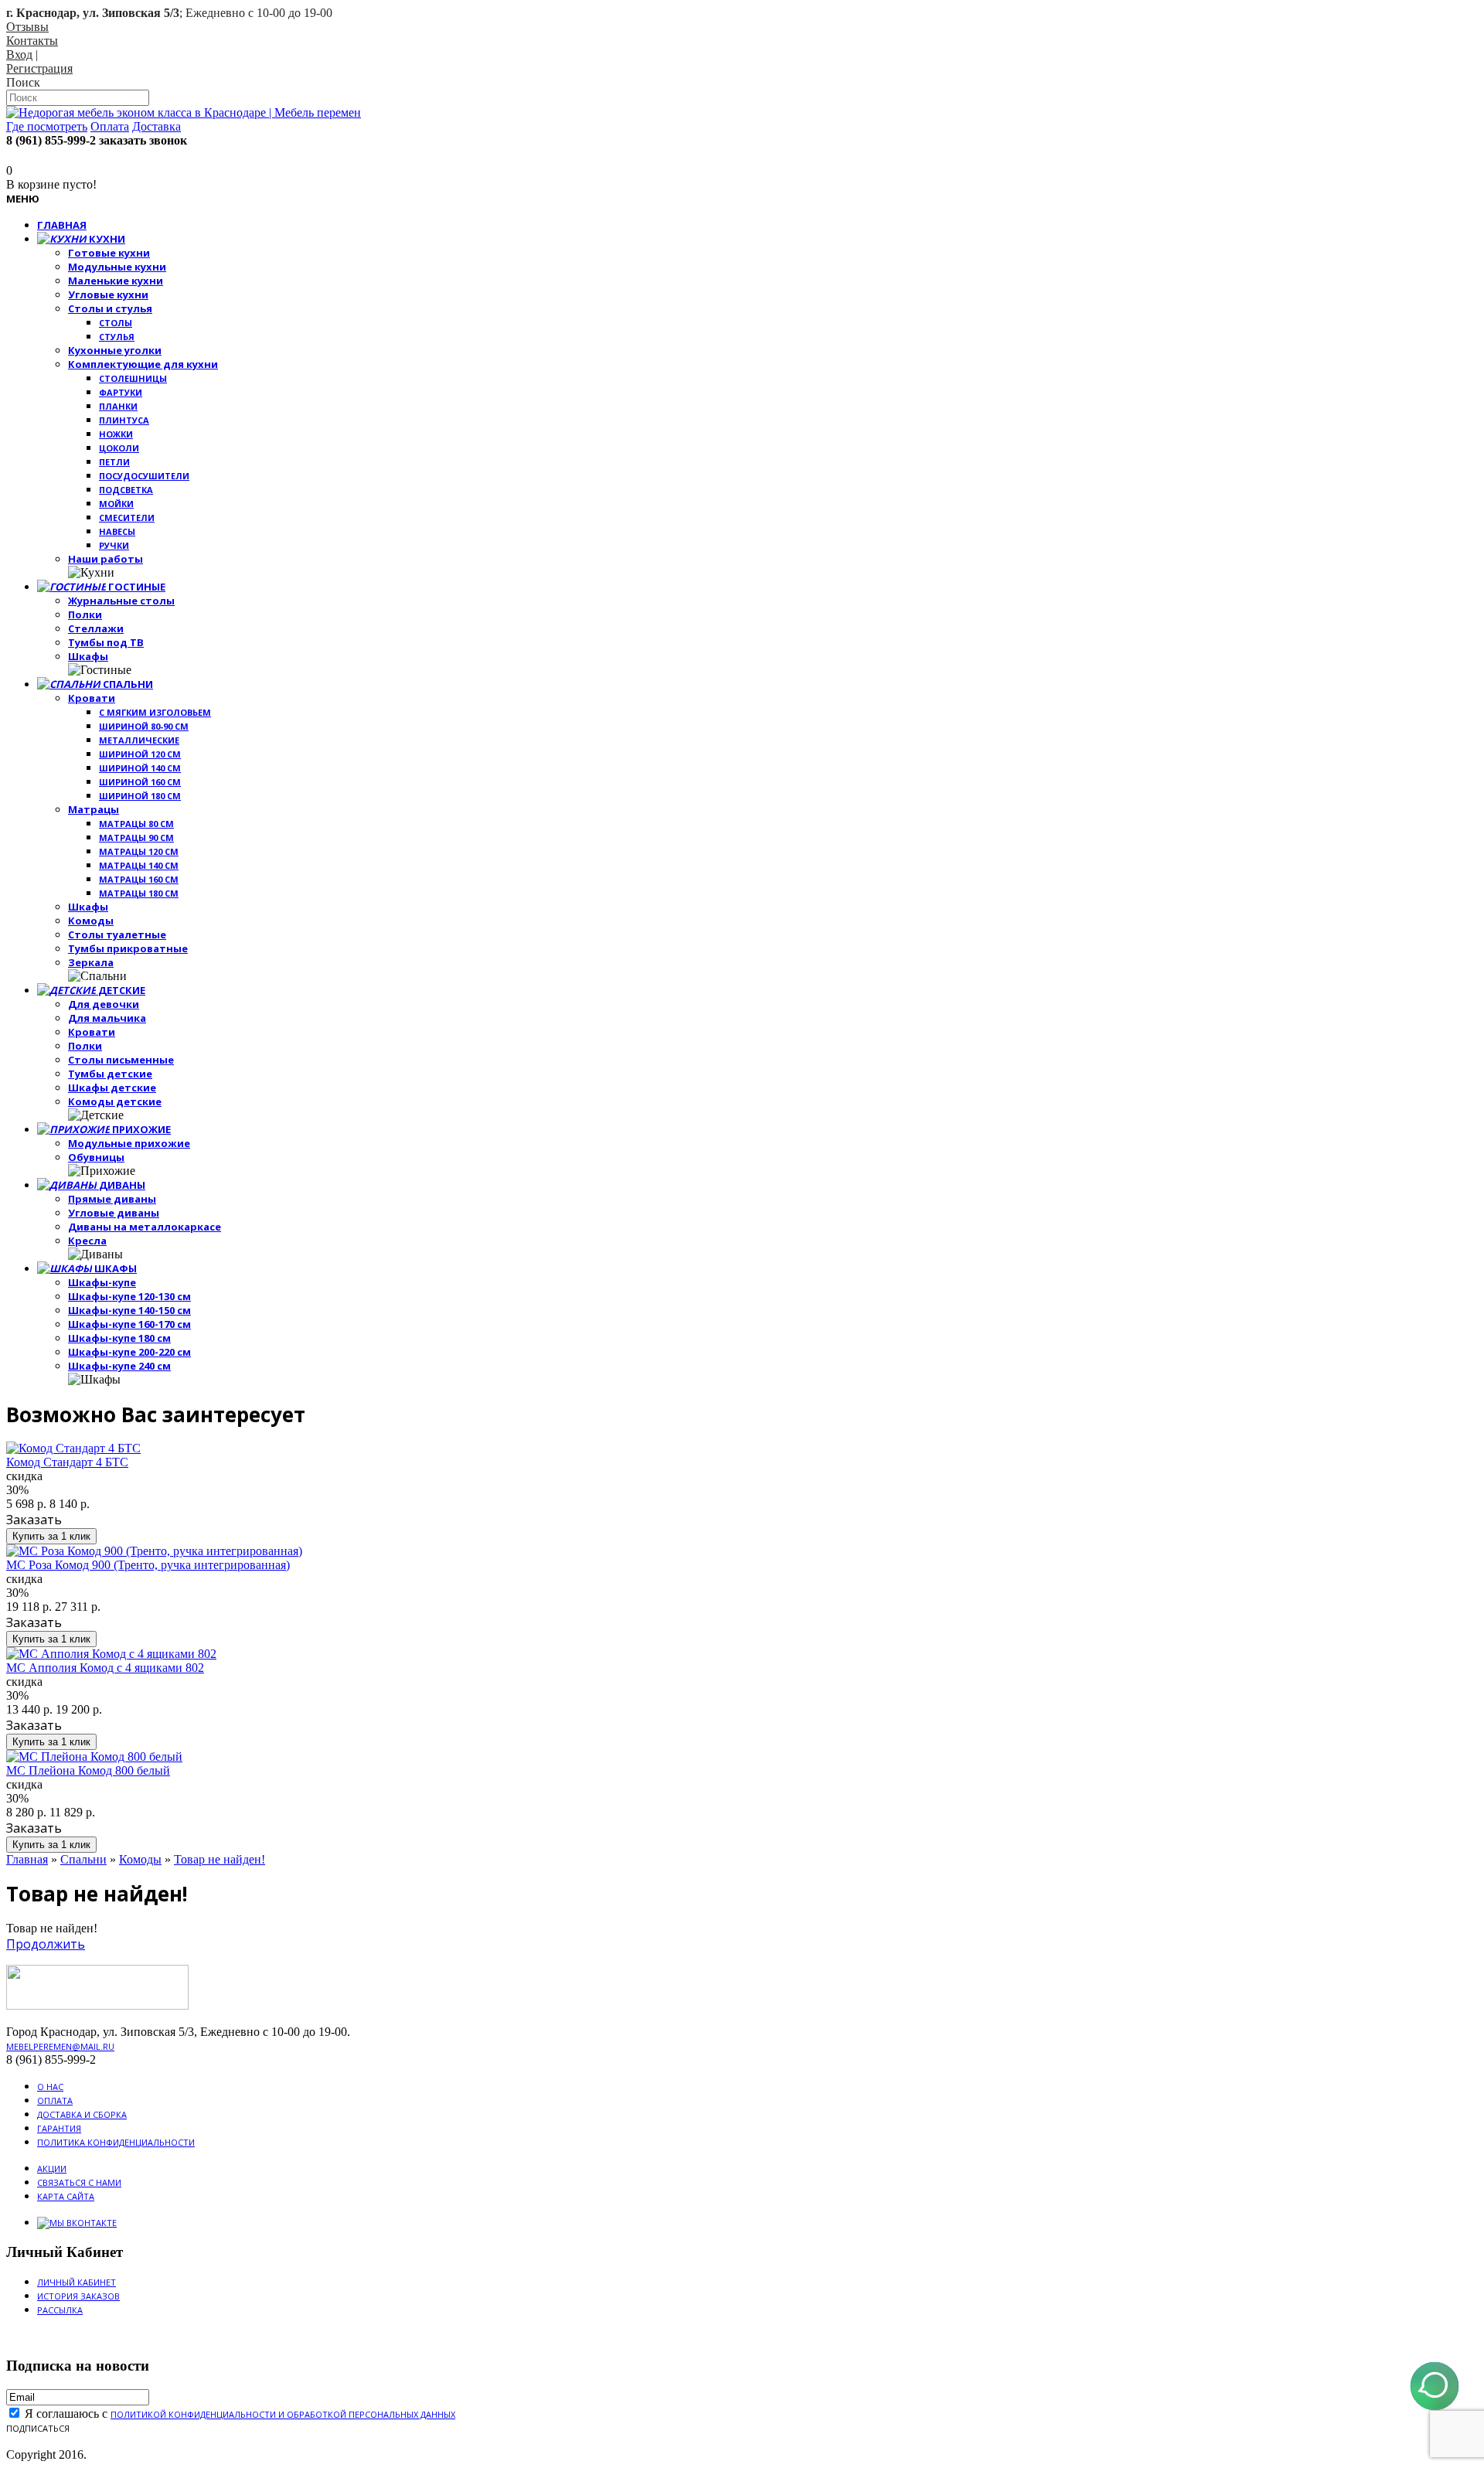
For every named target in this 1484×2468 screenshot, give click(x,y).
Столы (116, 323)
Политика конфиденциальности (116, 2142)
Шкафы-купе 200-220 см (129, 1352)
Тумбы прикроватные (128, 948)
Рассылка (60, 2310)
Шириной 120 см (140, 754)
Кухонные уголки (115, 350)
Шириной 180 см (140, 796)
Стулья (117, 337)
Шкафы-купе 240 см (119, 1366)
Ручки (114, 545)
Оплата (55, 2100)
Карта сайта (66, 2196)
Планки (118, 406)
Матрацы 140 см (139, 865)
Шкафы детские (112, 1088)
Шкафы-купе (102, 1282)
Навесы (117, 531)
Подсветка (126, 490)
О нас (50, 2087)
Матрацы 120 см (139, 851)
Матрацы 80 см (136, 824)
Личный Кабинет (77, 2282)
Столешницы (133, 378)
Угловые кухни (108, 294)
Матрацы (94, 809)
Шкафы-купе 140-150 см (129, 1310)
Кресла (87, 1241)
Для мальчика (107, 1018)
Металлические (139, 740)
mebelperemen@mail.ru (60, 2046)
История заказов (78, 2296)
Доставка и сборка (82, 2114)
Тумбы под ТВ (106, 642)
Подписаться (38, 2428)
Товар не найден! (220, 1859)
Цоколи (119, 448)
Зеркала (91, 962)
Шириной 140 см (140, 768)
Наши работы (106, 559)
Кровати (92, 698)
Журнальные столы (121, 601)
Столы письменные (121, 1060)
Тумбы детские (110, 1074)
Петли (114, 462)
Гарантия (59, 2128)
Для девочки (104, 1004)
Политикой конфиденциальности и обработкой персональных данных (283, 2414)
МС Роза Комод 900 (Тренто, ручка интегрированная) (148, 1565)
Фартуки (121, 392)
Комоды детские (115, 1101)
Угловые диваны (114, 1213)
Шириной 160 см (140, 782)
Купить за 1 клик (51, 1536)
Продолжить (46, 1944)
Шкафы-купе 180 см (119, 1338)
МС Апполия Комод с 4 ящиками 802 (105, 1668)
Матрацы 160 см (139, 879)
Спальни (83, 1859)
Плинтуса (124, 420)
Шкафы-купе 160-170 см (129, 1324)
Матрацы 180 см (139, 893)
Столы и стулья (110, 308)
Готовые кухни (109, 253)
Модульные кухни (117, 267)
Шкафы (88, 656)
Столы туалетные (117, 934)
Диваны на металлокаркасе (145, 1227)
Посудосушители (144, 476)
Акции (52, 2168)
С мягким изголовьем (155, 712)
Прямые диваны (112, 1199)
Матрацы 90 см (136, 837)
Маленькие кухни (116, 281)
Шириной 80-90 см (144, 726)
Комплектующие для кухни (143, 364)
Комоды (91, 921)
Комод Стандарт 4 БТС (67, 1462)
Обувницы (96, 1157)
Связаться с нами (79, 2182)
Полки (85, 614)
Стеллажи (96, 628)
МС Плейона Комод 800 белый (88, 1770)
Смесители (127, 517)
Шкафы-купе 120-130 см (129, 1296)
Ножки (116, 434)
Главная (27, 1859)
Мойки (116, 504)
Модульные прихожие (129, 1143)
